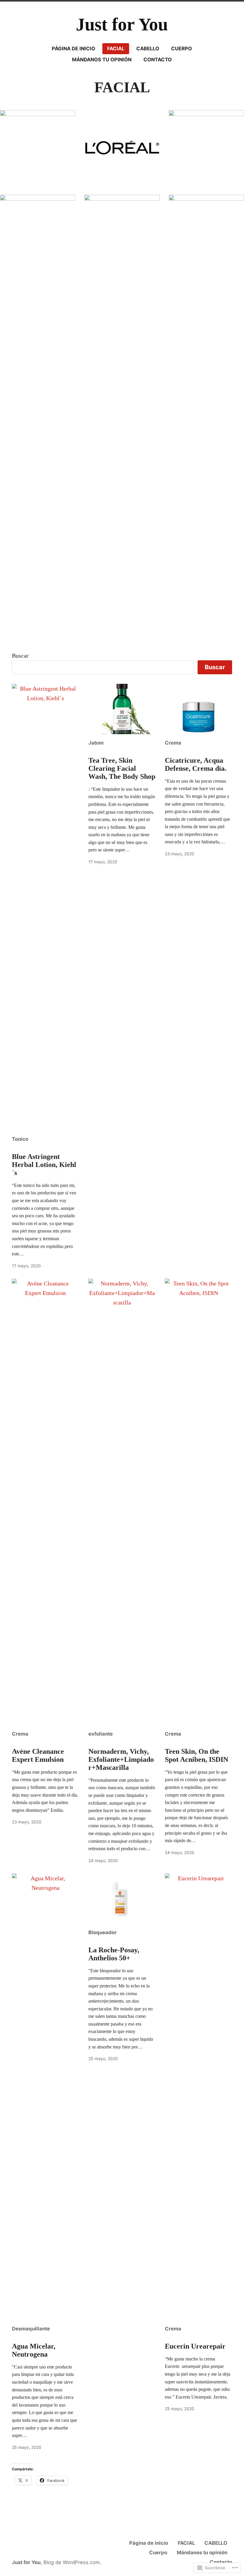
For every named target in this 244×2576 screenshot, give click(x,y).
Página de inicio (73, 49)
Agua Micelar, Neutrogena (34, 2350)
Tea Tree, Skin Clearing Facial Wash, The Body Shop (122, 768)
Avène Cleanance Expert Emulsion (38, 1755)
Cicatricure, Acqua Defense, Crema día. (196, 764)
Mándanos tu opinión (102, 60)
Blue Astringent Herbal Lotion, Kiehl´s (44, 1165)
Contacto (158, 60)
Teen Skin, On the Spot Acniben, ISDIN (197, 1755)
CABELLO (148, 49)
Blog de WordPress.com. (72, 2562)
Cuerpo (182, 49)
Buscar (20, 656)
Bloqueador (103, 1932)
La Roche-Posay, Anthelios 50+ (114, 1954)
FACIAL (116, 49)
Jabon (96, 743)
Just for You (122, 24)
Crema (173, 743)
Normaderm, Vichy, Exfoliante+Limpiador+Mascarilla (121, 1759)
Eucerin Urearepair (195, 2346)
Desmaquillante (31, 2329)
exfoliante (101, 1734)
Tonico (20, 1139)
